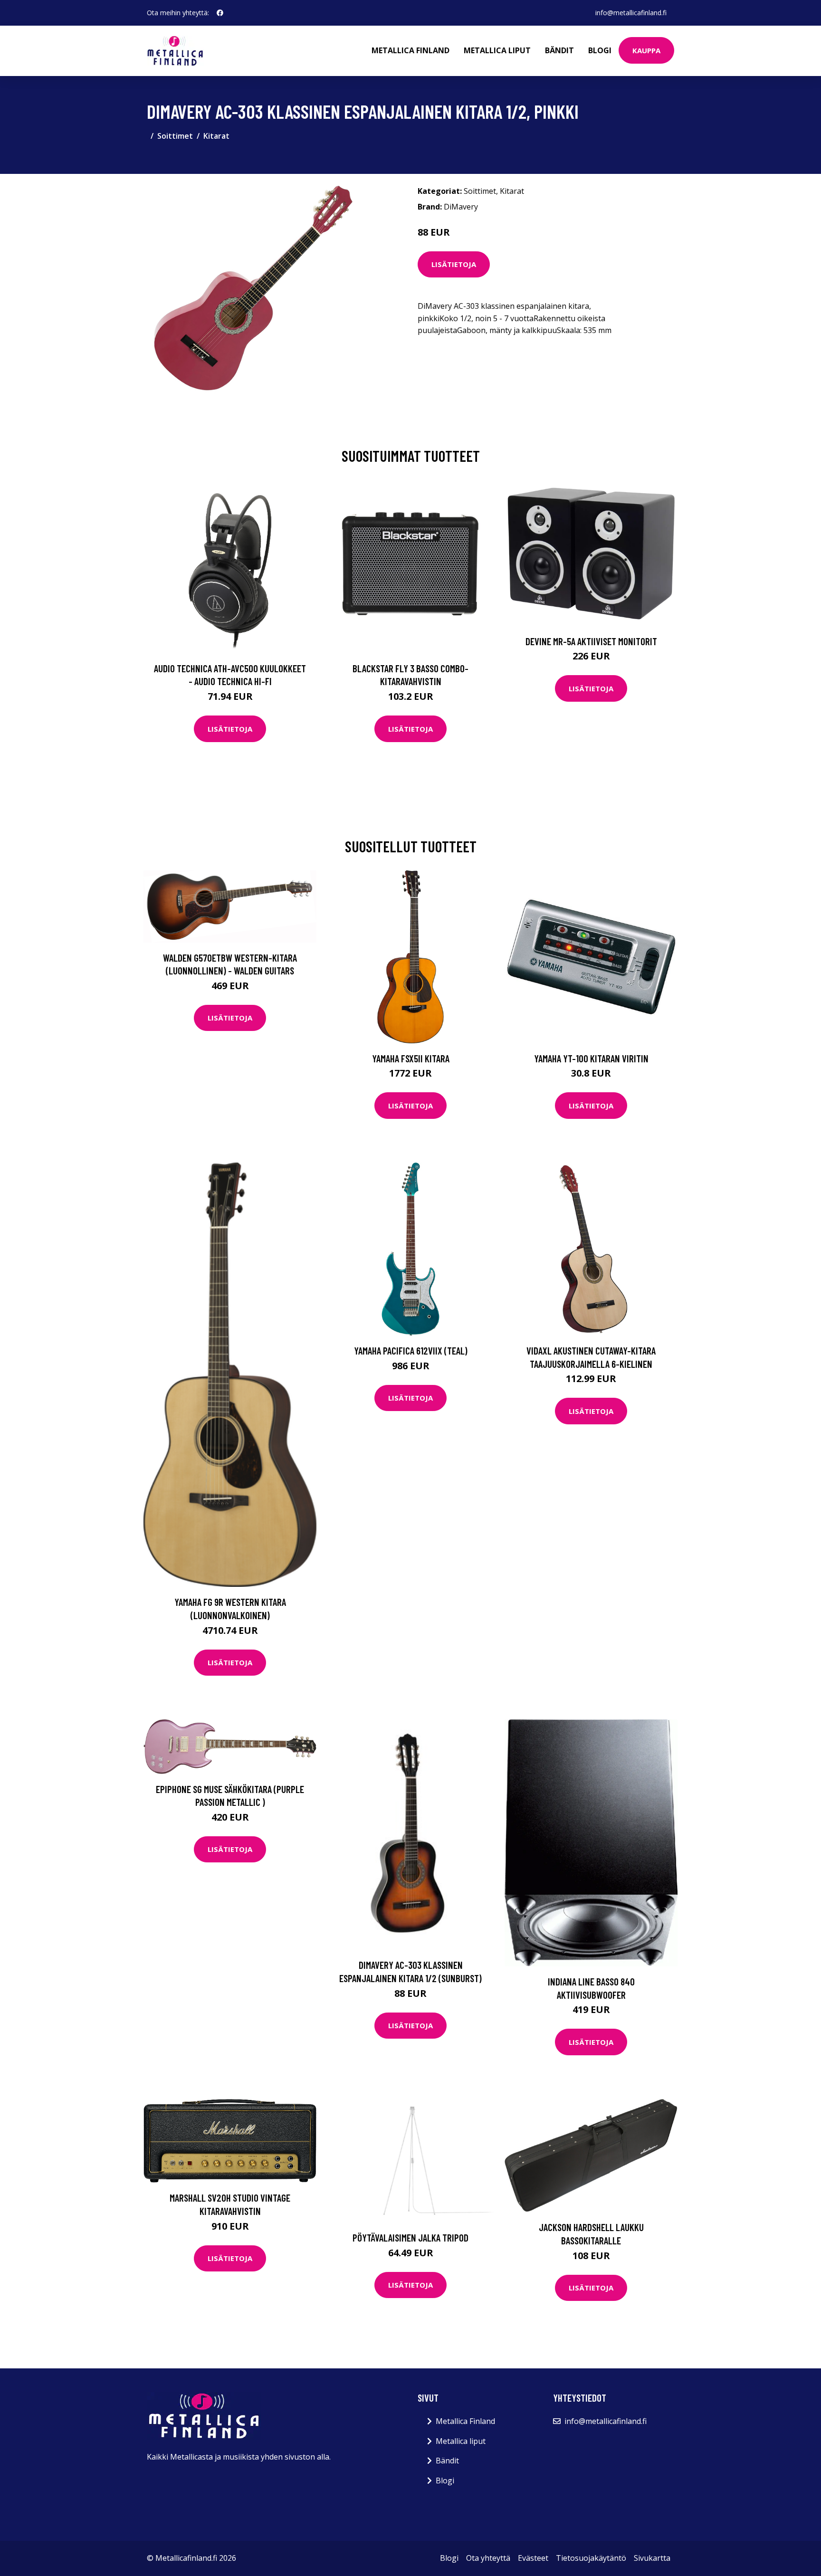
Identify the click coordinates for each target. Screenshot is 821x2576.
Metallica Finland (410, 50)
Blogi (600, 50)
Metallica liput (497, 50)
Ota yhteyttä (488, 2558)
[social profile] (220, 13)
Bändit (559, 50)
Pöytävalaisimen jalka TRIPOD (410, 2237)
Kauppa (646, 50)
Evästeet (533, 2558)
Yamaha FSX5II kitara (411, 1058)
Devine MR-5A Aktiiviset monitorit (591, 641)
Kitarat (216, 136)
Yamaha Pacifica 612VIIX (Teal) (411, 1350)
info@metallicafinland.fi (631, 13)
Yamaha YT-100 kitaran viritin (591, 1058)
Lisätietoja (454, 264)
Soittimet (175, 136)
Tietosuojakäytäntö (591, 2558)
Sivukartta (652, 2558)
